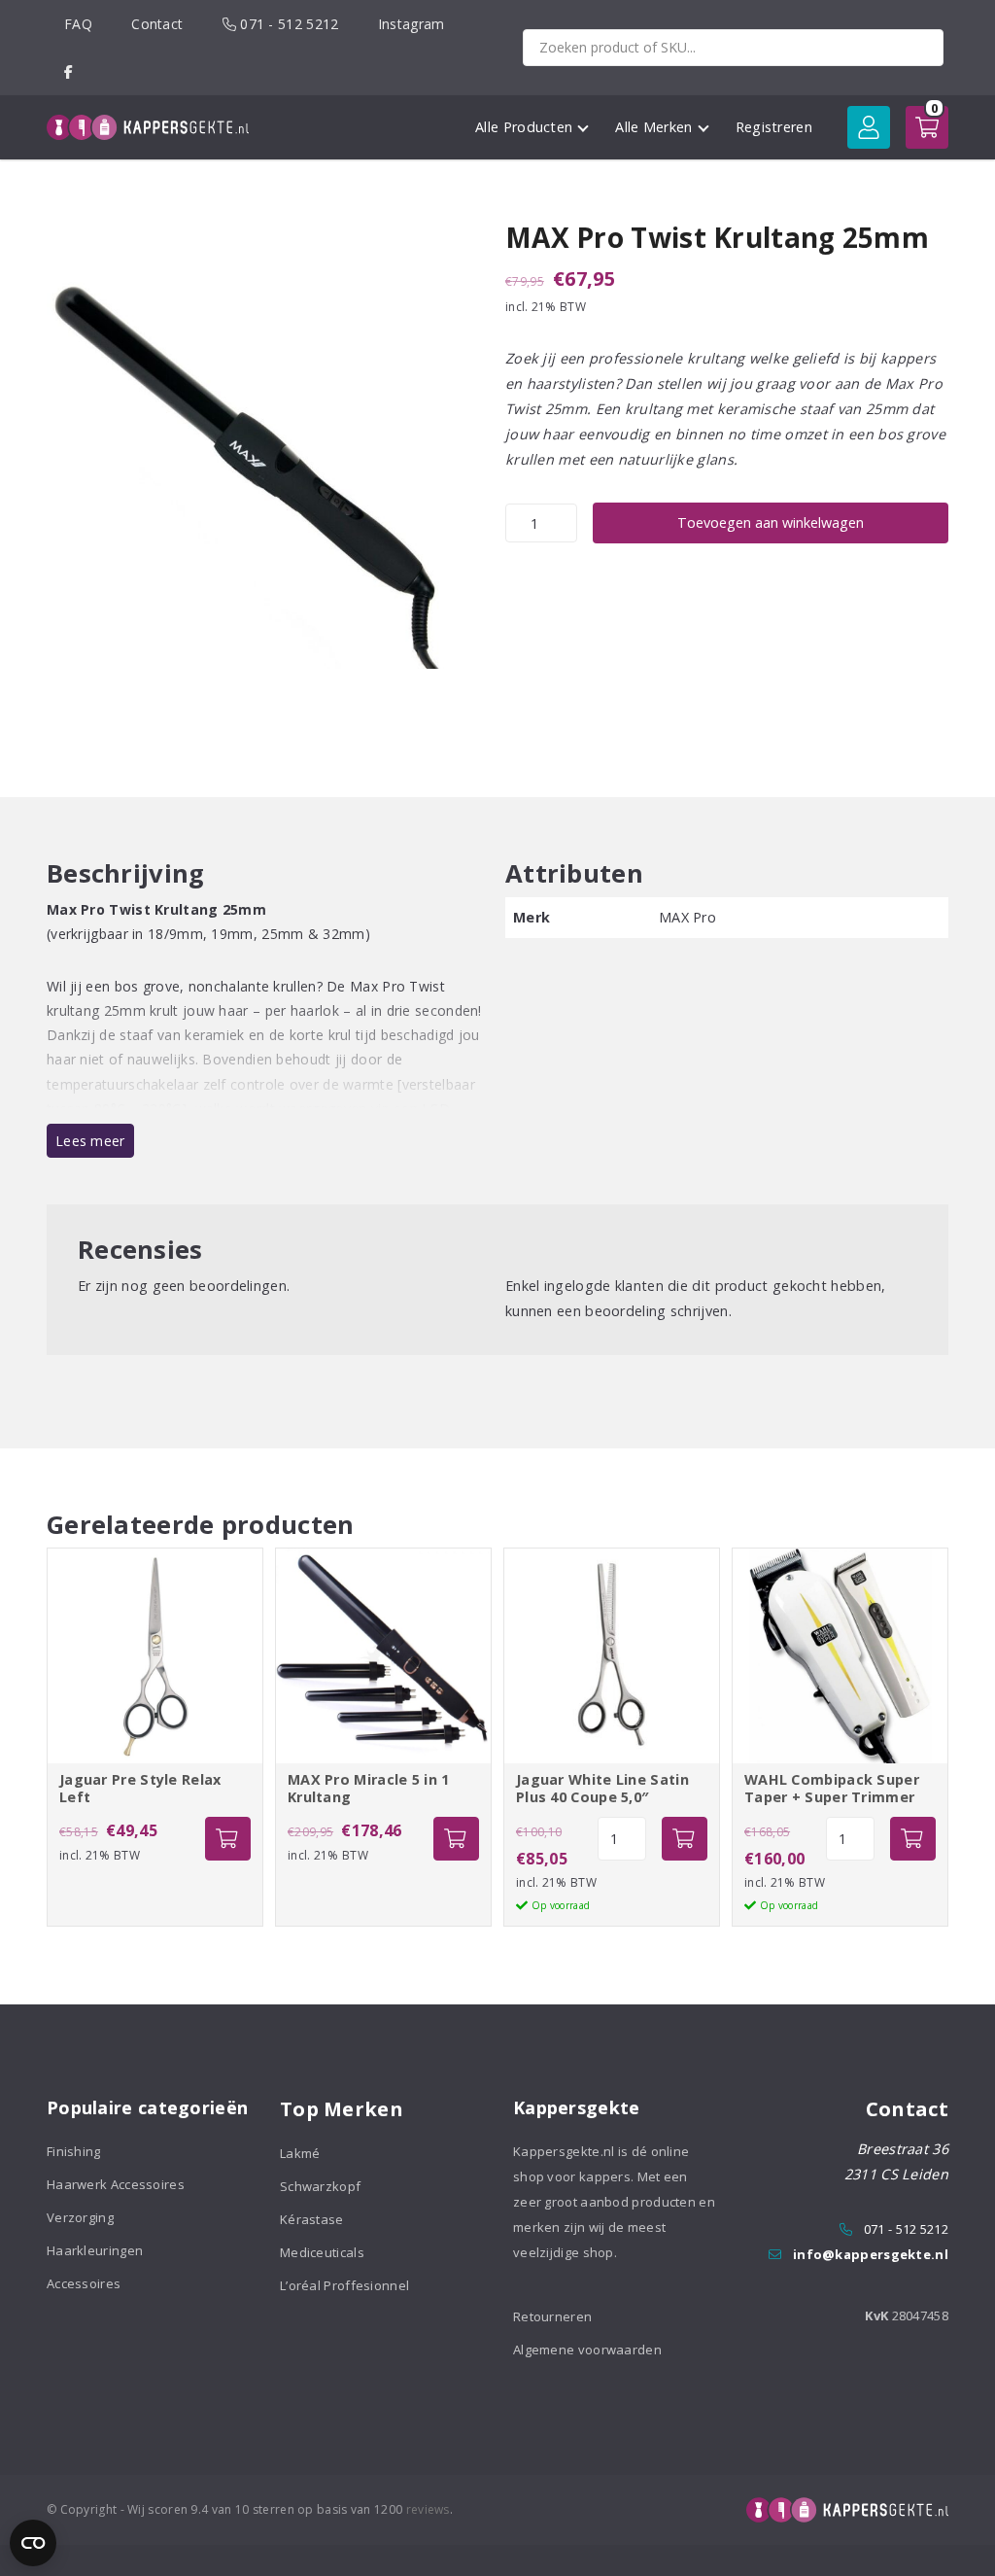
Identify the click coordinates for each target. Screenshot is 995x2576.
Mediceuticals (322, 2252)
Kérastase (312, 2219)
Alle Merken (653, 127)
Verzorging (80, 2217)
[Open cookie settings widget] (33, 2543)
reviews (428, 2509)
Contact (157, 24)
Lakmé (300, 2153)
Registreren (774, 127)
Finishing (74, 2151)
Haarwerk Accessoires (116, 2184)
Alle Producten (524, 127)
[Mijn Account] (869, 127)
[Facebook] (69, 71)
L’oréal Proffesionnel (344, 2285)
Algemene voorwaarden (587, 2350)
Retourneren (552, 2316)
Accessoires (84, 2283)
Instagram (412, 24)
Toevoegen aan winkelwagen (771, 522)
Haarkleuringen (95, 2250)
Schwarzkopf (320, 2186)
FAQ (78, 24)
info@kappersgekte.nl (871, 2254)
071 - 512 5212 (288, 24)
